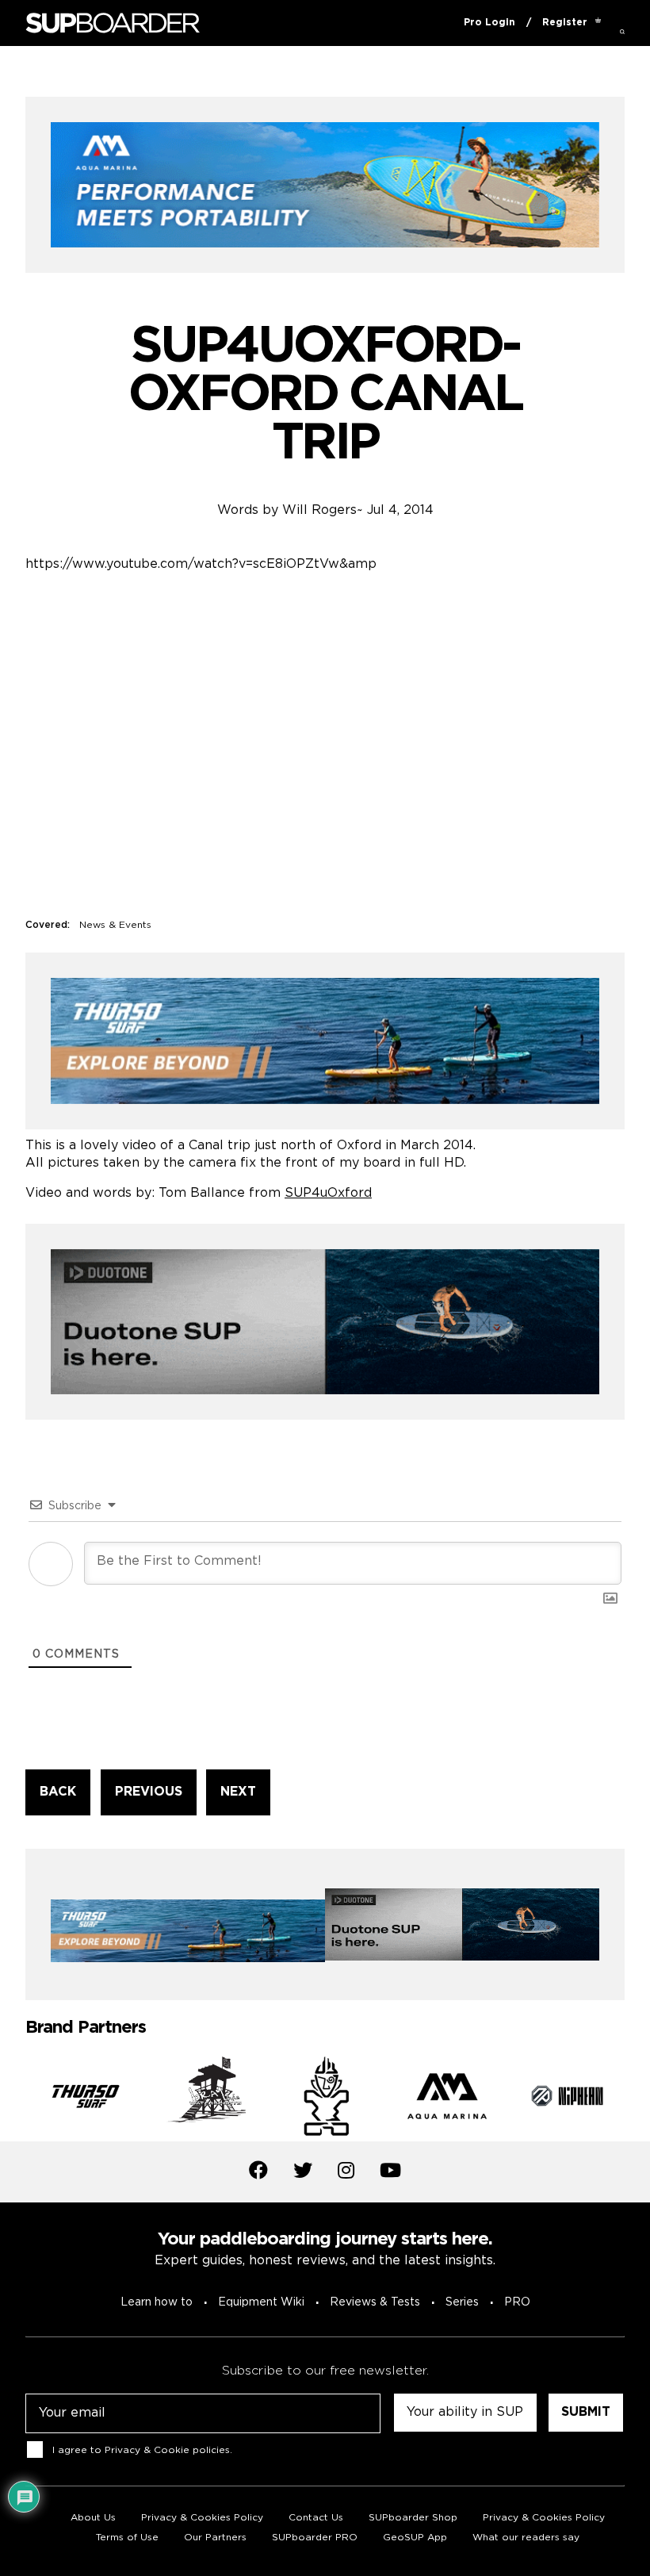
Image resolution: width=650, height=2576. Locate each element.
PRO (517, 2302)
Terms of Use (127, 2538)
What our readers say (526, 2538)
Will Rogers (319, 510)
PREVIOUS (149, 1792)
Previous (13, 2099)
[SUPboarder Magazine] (113, 23)
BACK (58, 1792)
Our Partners (215, 2538)
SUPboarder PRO (315, 2538)
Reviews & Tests (375, 2302)
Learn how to (157, 2302)
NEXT (238, 1792)
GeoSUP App (415, 2538)
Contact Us (316, 2518)
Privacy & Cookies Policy (202, 2518)
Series (462, 2302)
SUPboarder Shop (413, 2518)
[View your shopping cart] (598, 23)
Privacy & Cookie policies (167, 2450)
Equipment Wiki (261, 2302)
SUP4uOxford (328, 1193)
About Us (93, 2518)
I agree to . (142, 2450)
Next (637, 2099)
